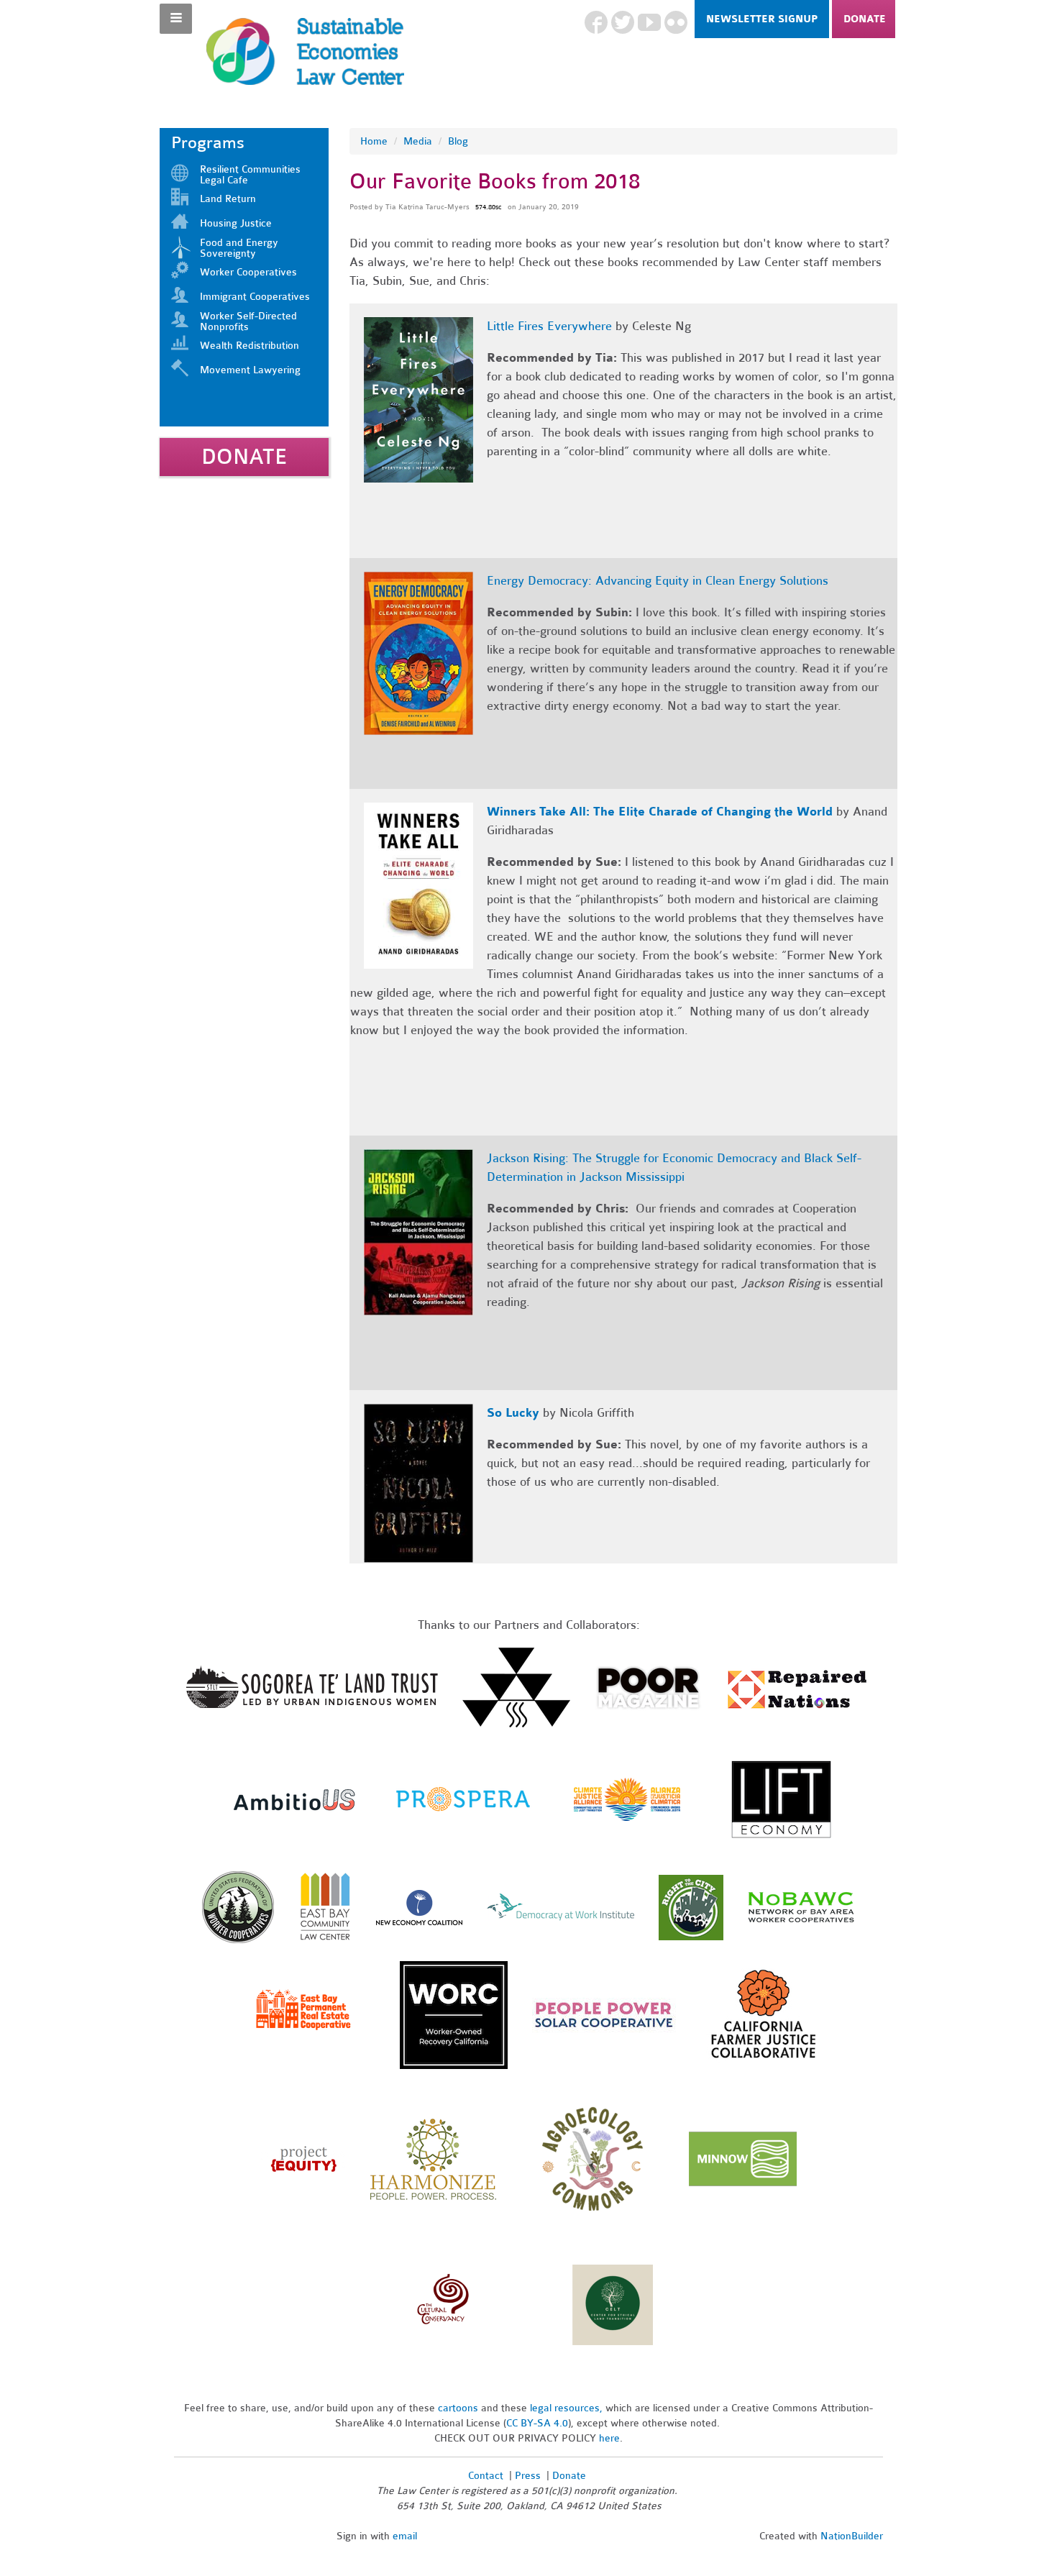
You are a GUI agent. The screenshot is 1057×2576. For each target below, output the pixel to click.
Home (374, 141)
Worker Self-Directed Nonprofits (248, 321)
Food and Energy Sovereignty (239, 248)
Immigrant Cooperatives (255, 297)
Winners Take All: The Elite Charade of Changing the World (662, 812)
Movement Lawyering (250, 370)
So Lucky (515, 1413)
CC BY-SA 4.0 (537, 2423)
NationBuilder (852, 2536)
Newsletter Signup (762, 19)
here (609, 2438)
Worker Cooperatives (248, 272)
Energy (505, 581)
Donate (865, 19)
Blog (458, 141)
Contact (486, 2476)
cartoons (458, 2408)
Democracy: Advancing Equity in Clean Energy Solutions (676, 581)
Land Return (228, 199)
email (405, 2536)
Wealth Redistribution (250, 346)
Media (418, 141)
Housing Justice (236, 223)
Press (529, 2476)
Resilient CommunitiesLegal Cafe (250, 175)
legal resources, (568, 2408)
